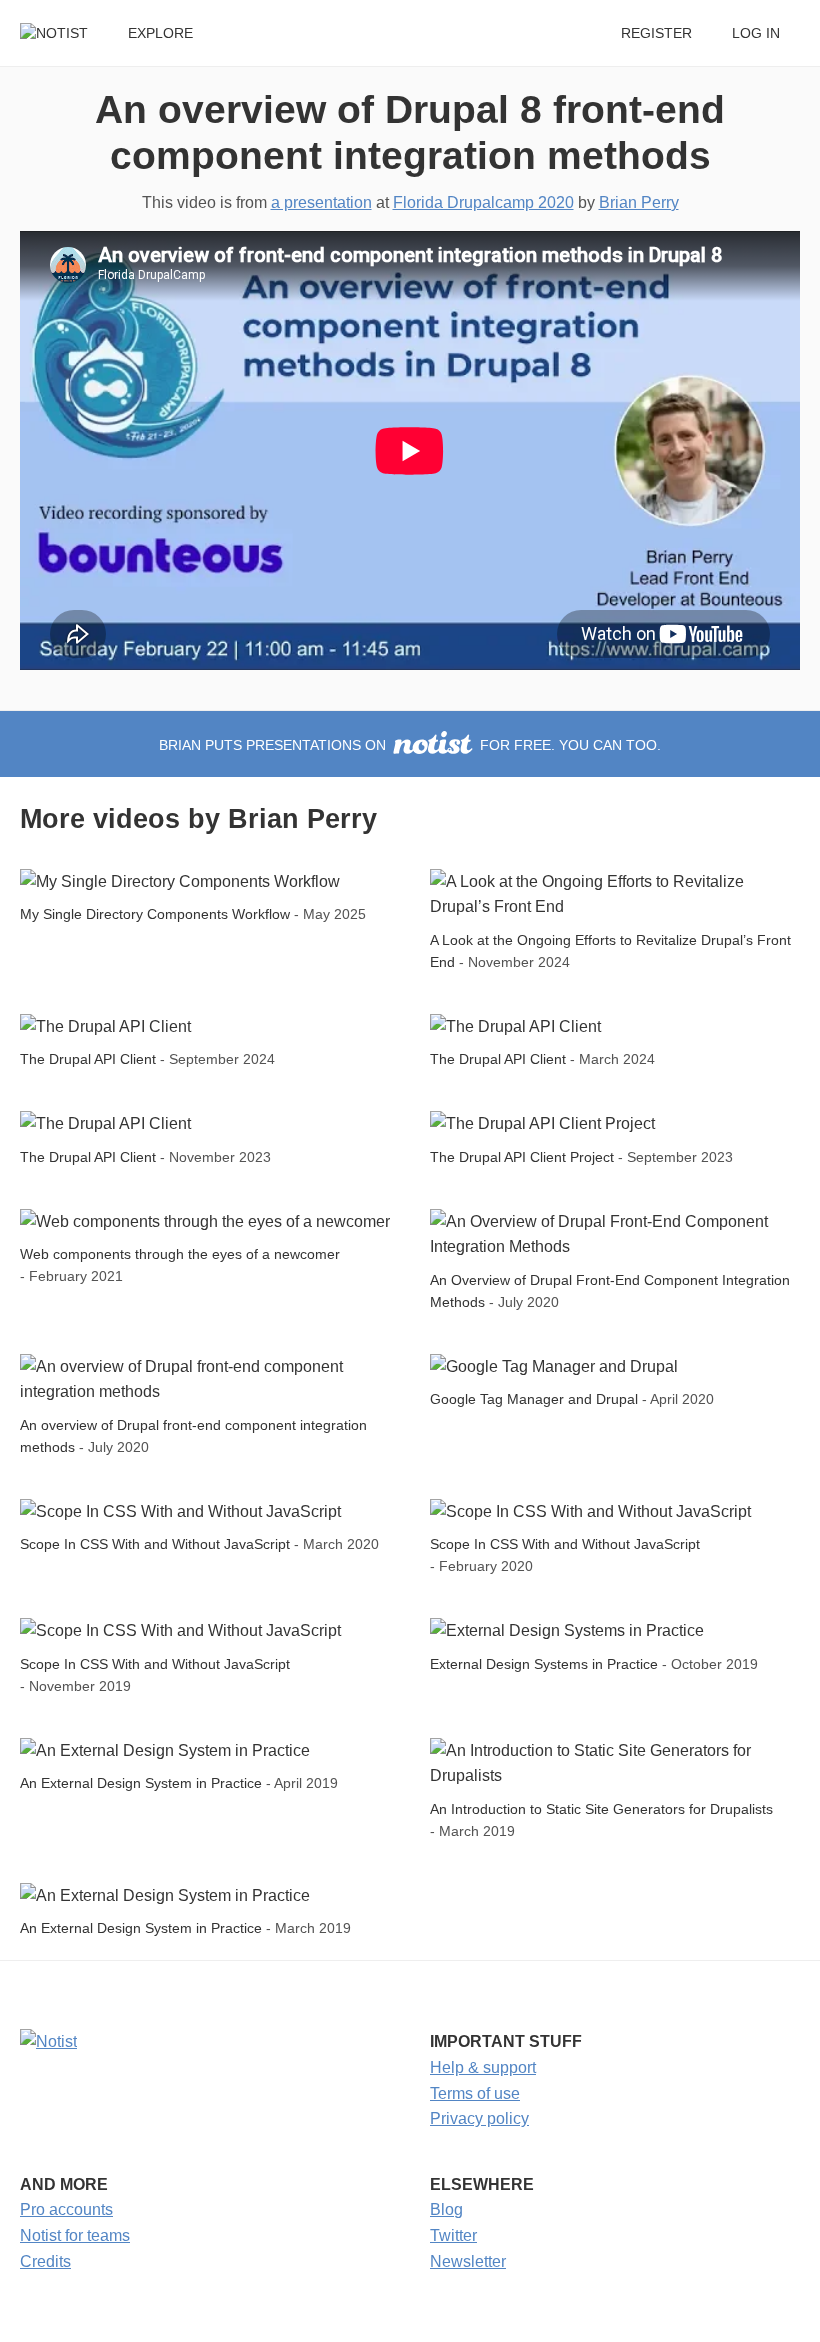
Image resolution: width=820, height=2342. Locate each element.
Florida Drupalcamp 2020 (483, 202)
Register (656, 33)
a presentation (321, 202)
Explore (160, 33)
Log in (756, 33)
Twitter (453, 2235)
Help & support (483, 2067)
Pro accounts (66, 2209)
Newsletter (468, 2261)
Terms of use (475, 2093)
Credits (45, 2261)
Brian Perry (639, 202)
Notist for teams (75, 2235)
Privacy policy (479, 2118)
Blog (446, 2209)
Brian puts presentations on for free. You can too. (410, 745)
